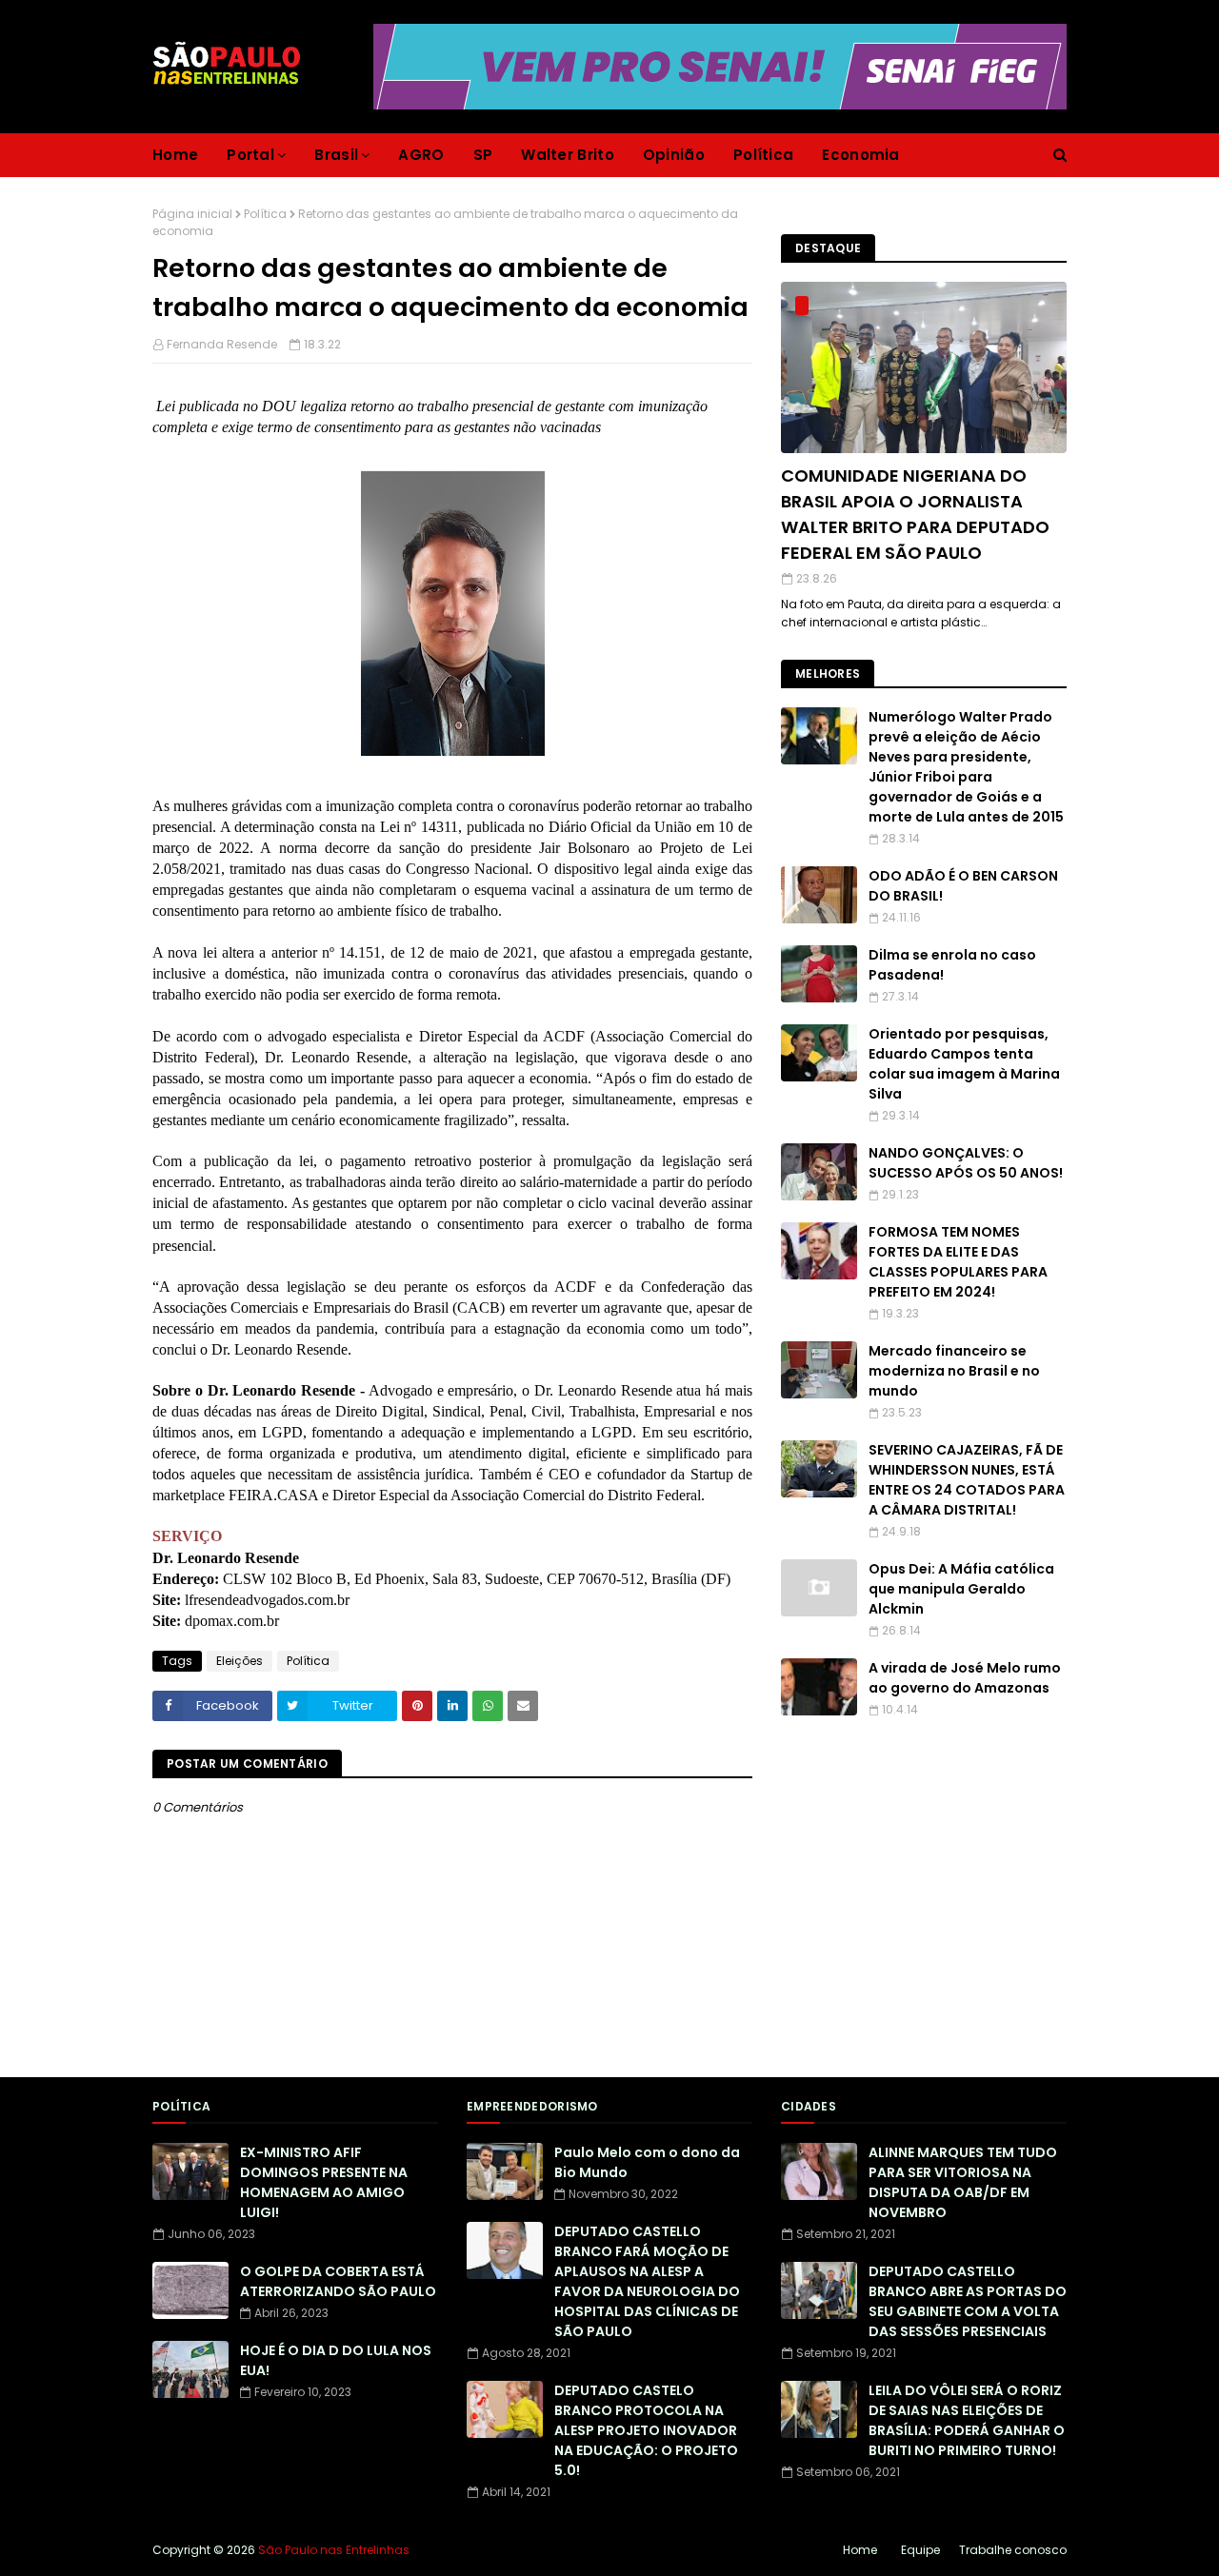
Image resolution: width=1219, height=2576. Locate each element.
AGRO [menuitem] (421, 155)
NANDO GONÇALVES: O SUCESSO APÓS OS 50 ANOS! (966, 1163)
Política (265, 214)
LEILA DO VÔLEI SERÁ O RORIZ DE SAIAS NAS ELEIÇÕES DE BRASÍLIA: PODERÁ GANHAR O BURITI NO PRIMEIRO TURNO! (967, 2420)
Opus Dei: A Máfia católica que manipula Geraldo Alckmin (961, 1589)
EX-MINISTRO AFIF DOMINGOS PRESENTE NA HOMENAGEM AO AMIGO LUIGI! (324, 2182)
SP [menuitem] (483, 155)
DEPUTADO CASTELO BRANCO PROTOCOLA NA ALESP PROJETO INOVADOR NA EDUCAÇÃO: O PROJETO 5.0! (646, 2430)
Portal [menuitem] (250, 155)
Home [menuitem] (175, 155)
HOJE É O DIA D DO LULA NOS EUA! (336, 2360)
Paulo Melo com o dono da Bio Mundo (647, 2162)
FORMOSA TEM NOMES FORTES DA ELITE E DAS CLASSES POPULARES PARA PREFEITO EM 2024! (958, 1262)
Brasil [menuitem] (336, 155)
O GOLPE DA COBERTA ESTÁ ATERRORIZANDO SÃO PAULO (338, 2281)
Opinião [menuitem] (674, 155)
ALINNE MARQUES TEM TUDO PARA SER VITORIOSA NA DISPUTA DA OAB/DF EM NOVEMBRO (963, 2182)
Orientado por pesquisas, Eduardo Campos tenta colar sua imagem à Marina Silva (964, 1064)
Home (860, 2550)
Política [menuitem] (763, 155)
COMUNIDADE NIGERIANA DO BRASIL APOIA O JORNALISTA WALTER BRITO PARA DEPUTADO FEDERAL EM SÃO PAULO (915, 514)
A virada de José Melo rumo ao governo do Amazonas (965, 1678)
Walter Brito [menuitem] (568, 155)
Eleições (240, 1661)
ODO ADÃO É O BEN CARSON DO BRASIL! (963, 886)
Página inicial (192, 214)
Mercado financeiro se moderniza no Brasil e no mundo (954, 1371)
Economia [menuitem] (860, 155)
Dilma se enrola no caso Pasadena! (952, 965)
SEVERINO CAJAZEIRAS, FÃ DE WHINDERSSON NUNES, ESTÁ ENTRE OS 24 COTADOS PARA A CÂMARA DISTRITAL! (967, 1480)
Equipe (920, 2550)
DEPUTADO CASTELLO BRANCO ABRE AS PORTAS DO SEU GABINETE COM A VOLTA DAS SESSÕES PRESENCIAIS (968, 2301)
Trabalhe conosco (1013, 2550)
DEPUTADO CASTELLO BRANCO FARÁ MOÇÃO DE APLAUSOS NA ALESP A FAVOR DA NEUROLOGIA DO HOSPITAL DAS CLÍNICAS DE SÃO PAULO (647, 2281)
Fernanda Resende (222, 344)
